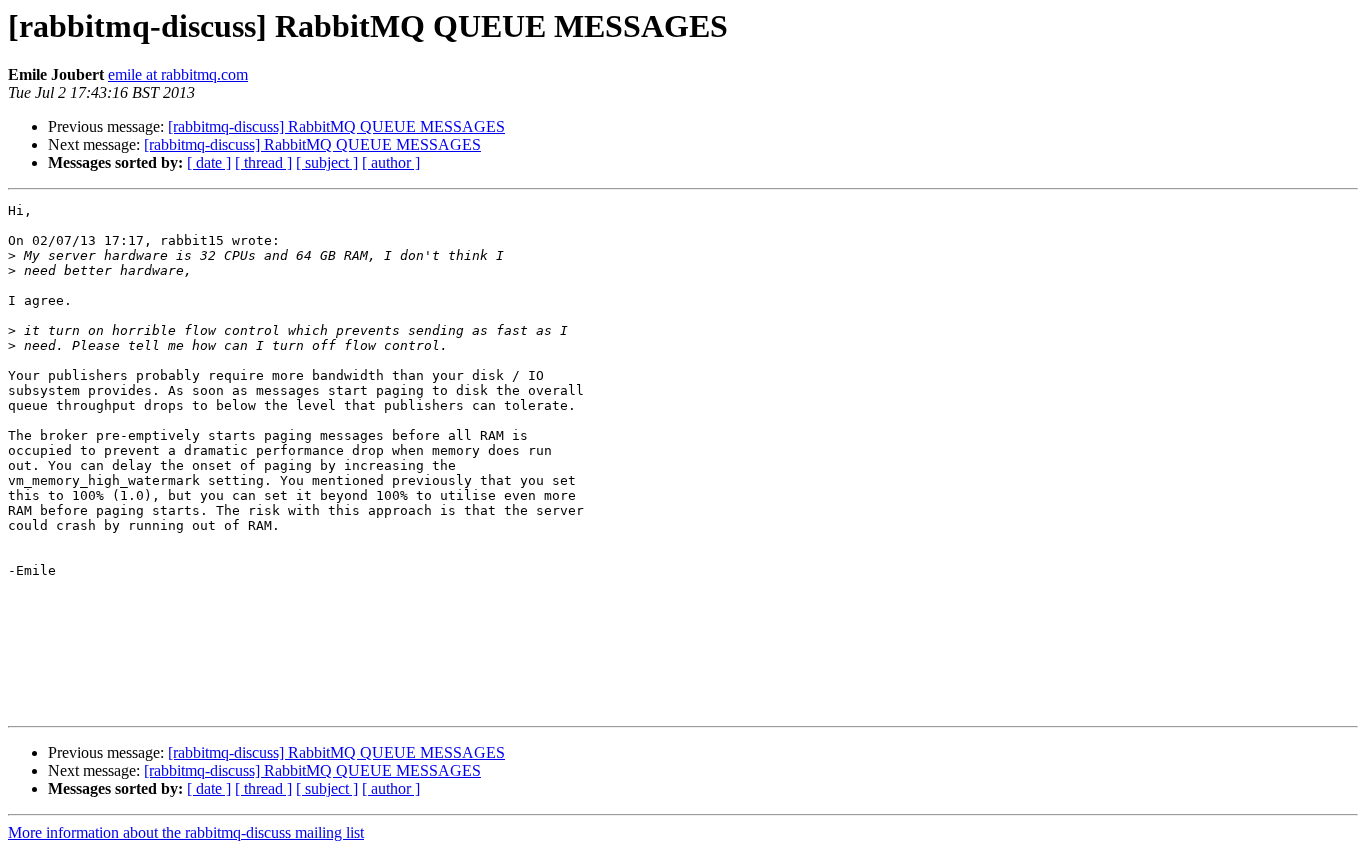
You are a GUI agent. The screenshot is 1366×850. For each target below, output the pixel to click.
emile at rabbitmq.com (178, 74)
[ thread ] (263, 162)
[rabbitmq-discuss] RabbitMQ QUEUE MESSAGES (336, 126)
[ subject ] (327, 162)
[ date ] (209, 162)
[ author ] (391, 162)
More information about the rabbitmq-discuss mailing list (186, 832)
